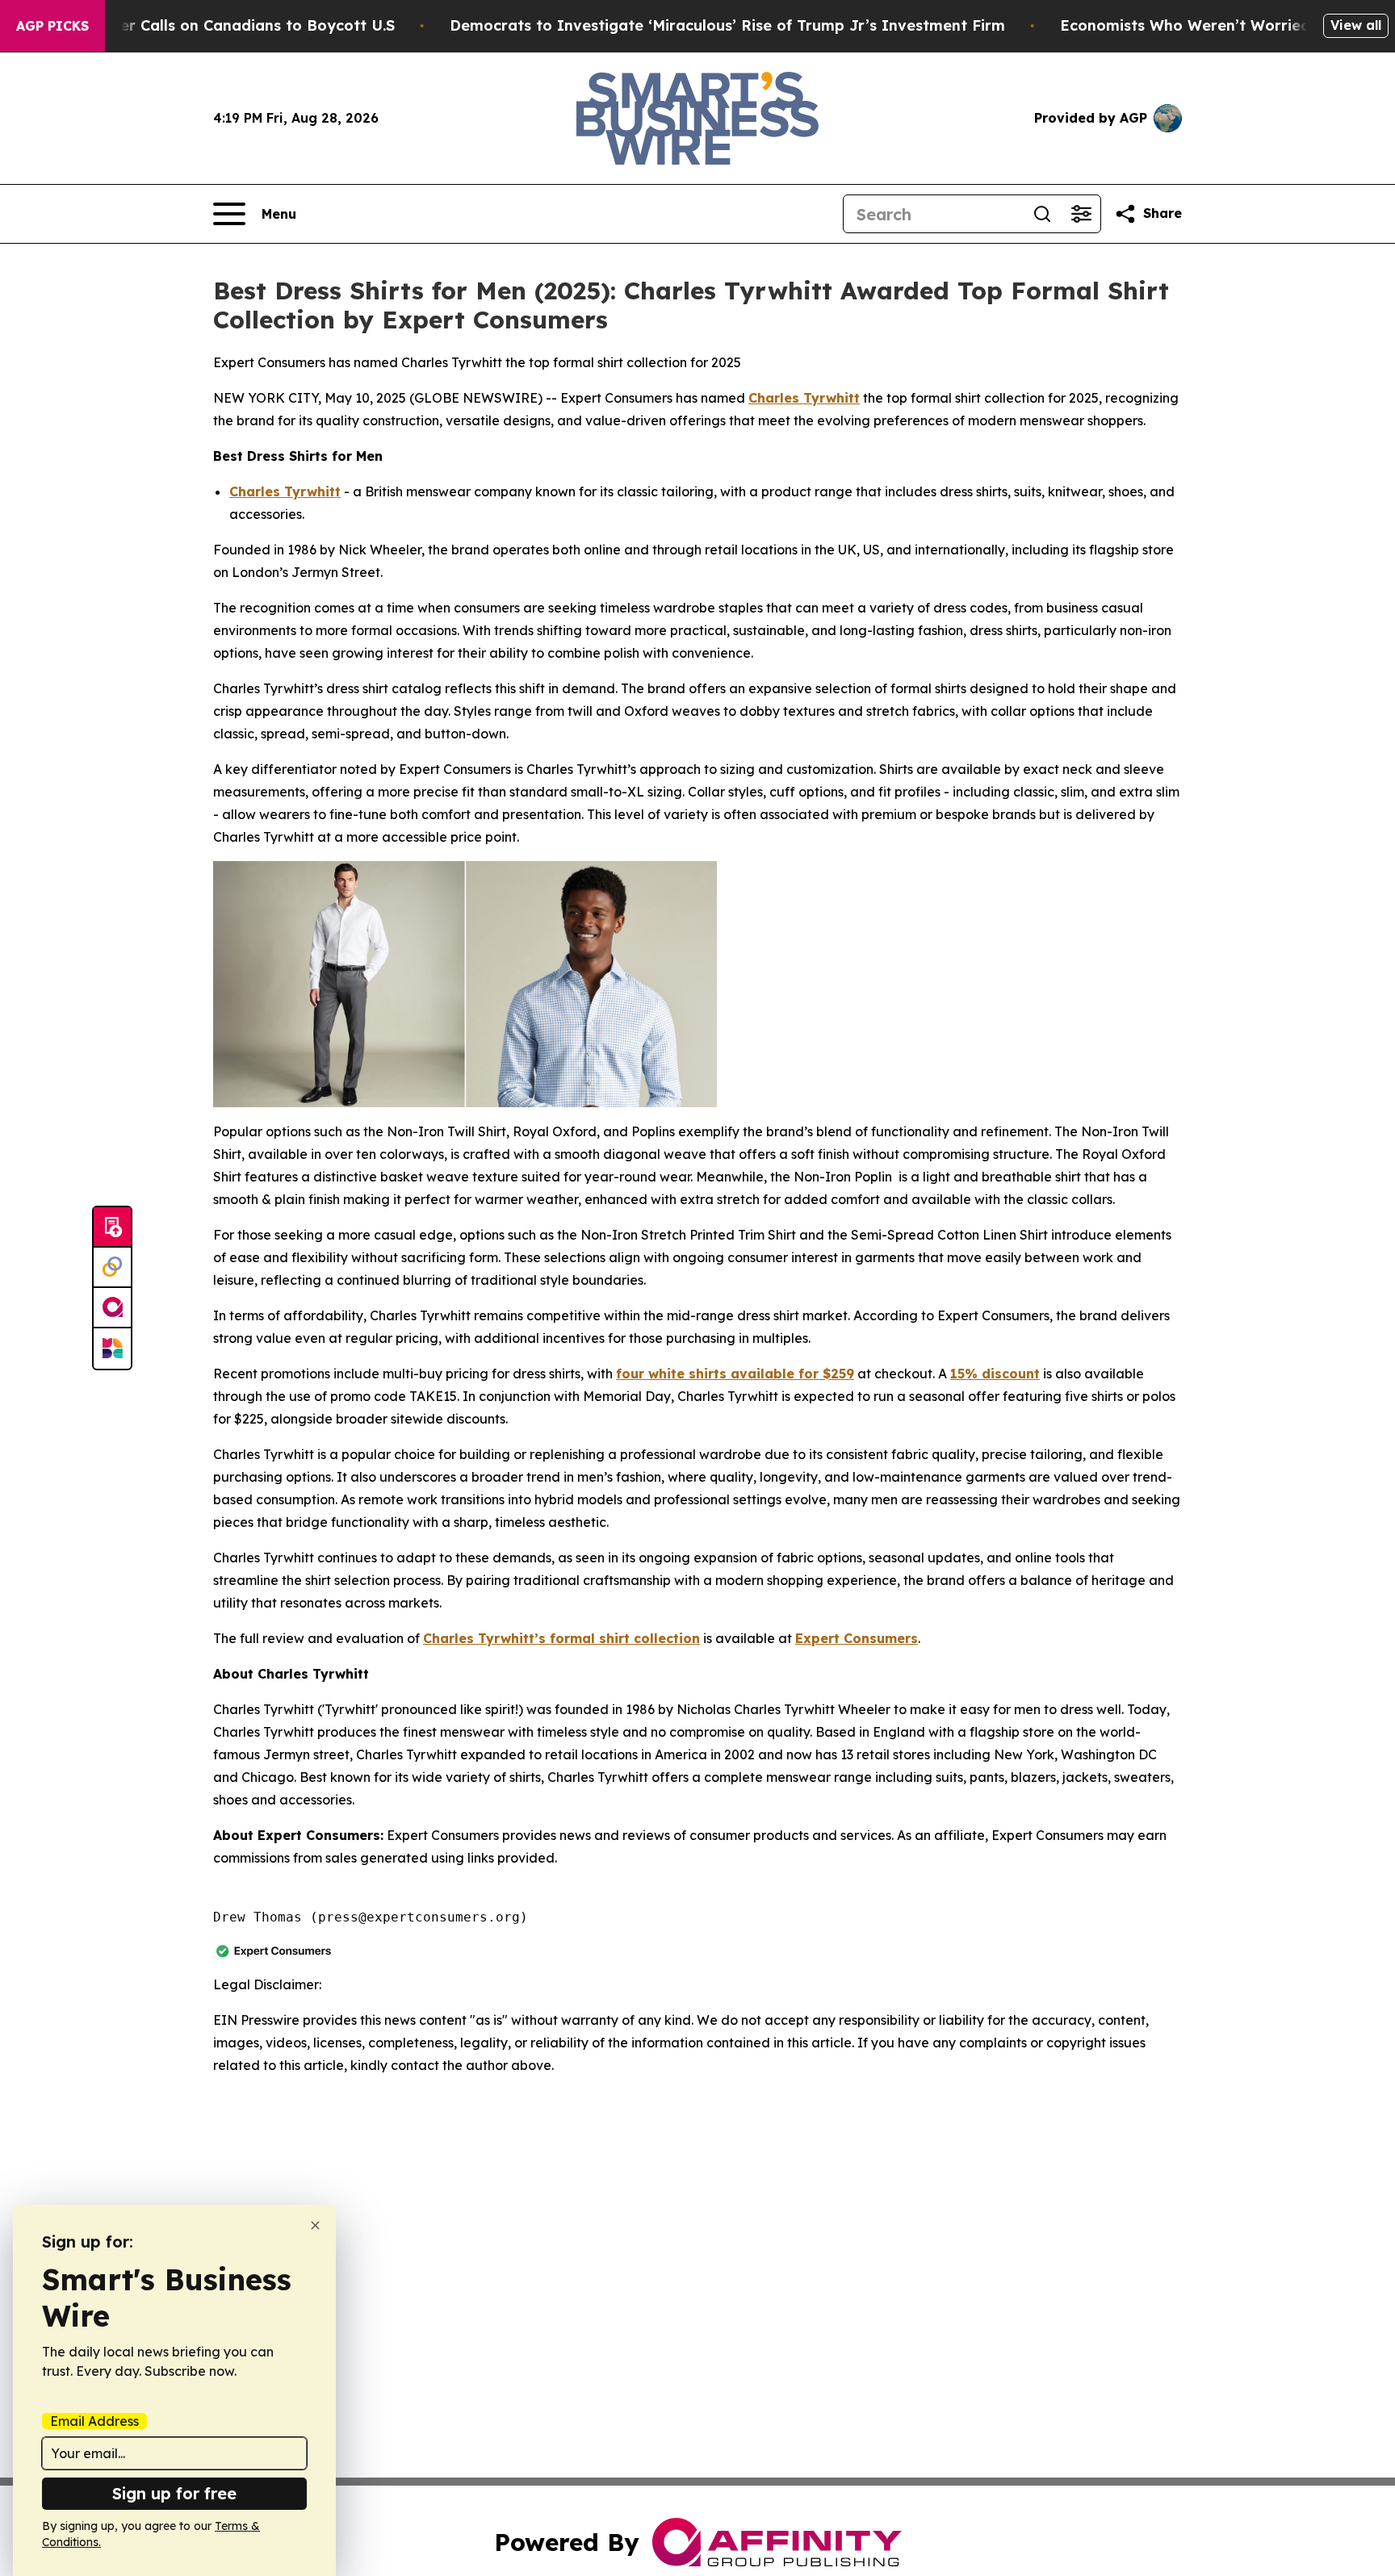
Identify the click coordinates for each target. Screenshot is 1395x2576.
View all (1356, 25)
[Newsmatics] (112, 1349)
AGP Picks (52, 26)
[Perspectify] (112, 1268)
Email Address (94, 2421)
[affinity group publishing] (112, 1308)
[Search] (1042, 214)
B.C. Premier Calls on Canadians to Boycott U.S (220, 25)
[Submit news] (112, 1227)
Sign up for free (174, 2493)
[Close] (315, 2225)
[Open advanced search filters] (1081, 214)
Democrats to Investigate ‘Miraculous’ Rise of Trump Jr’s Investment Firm (727, 25)
